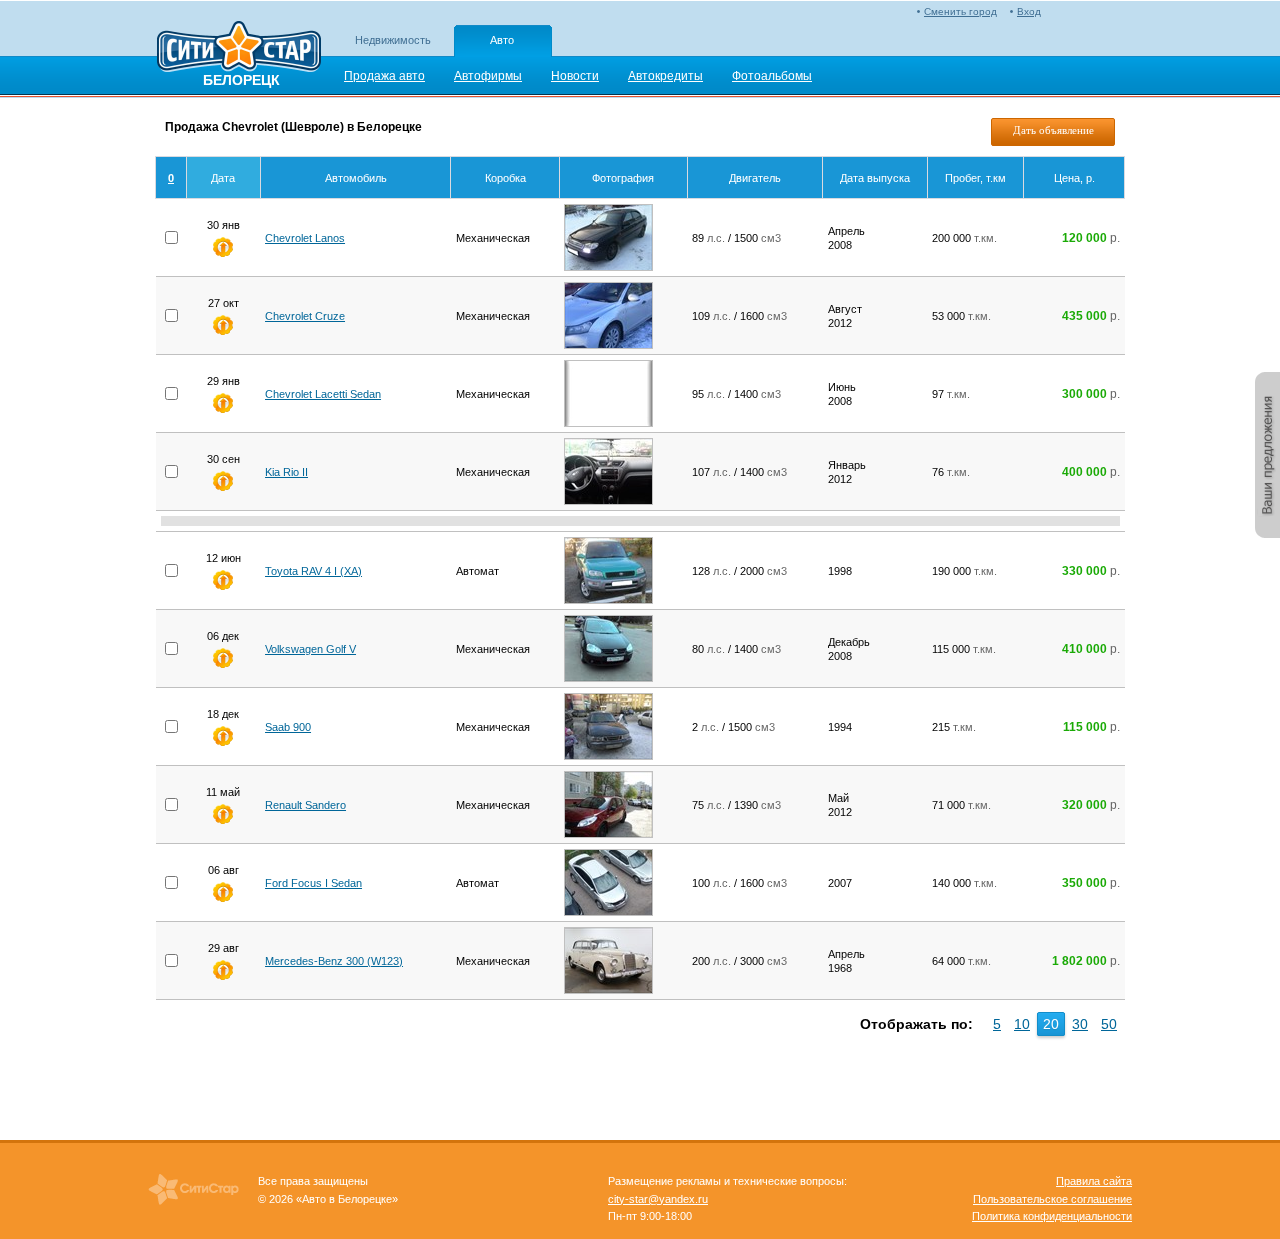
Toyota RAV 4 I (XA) (313, 571)
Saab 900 (288, 727)
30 (1080, 1024)
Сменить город (960, 11)
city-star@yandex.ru (658, 1199)
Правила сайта (1094, 1181)
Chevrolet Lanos (305, 238)
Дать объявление (1053, 130)
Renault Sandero (305, 805)
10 (1022, 1024)
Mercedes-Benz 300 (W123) (334, 961)
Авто (502, 40)
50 (1109, 1024)
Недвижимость (393, 40)
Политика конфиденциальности (1052, 1216)
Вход (1029, 11)
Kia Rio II (286, 472)
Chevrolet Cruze (305, 316)
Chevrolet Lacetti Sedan (323, 394)
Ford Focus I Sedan (313, 883)
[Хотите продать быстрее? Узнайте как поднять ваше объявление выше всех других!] (223, 253)
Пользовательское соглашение (1052, 1199)
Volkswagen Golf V (310, 649)
